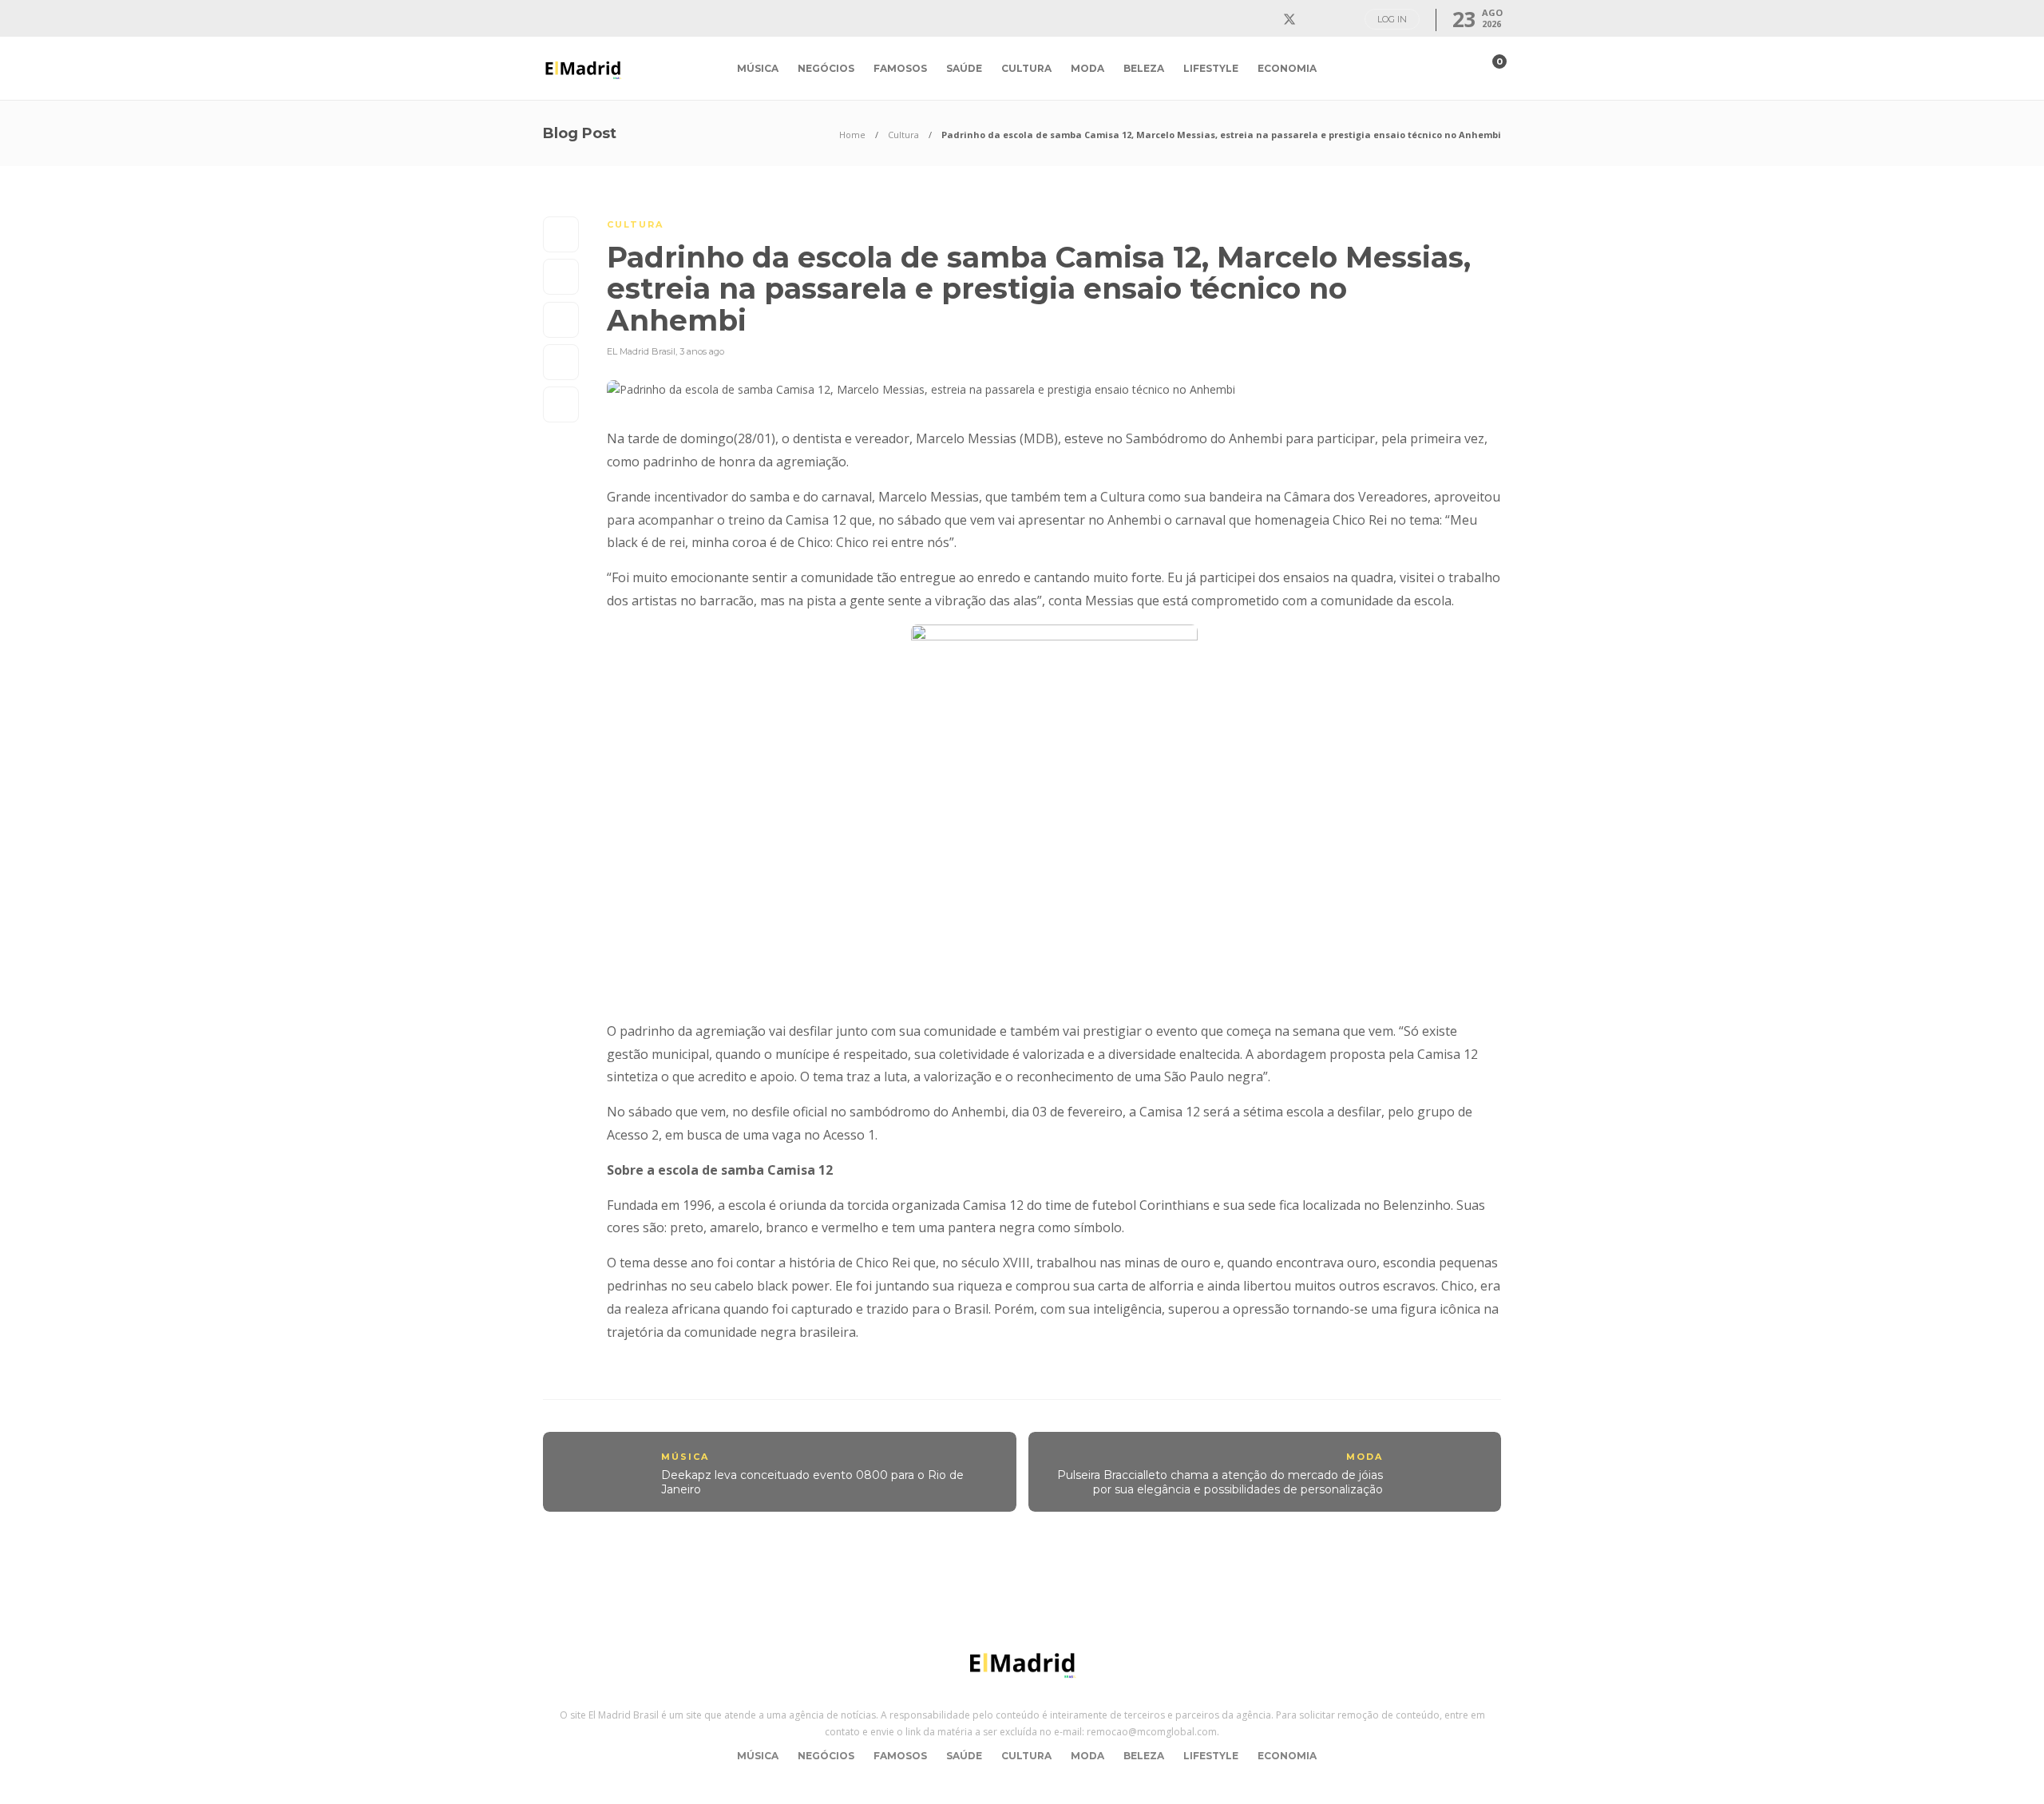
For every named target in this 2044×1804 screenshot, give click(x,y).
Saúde (964, 68)
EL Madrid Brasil (641, 351)
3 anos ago (702, 351)
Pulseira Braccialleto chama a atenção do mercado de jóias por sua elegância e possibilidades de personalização (1220, 1483)
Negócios (826, 68)
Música (758, 68)
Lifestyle (1211, 68)
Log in (1392, 19)
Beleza (1144, 68)
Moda (1087, 68)
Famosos (900, 68)
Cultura (1026, 68)
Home (852, 135)
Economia (1287, 68)
